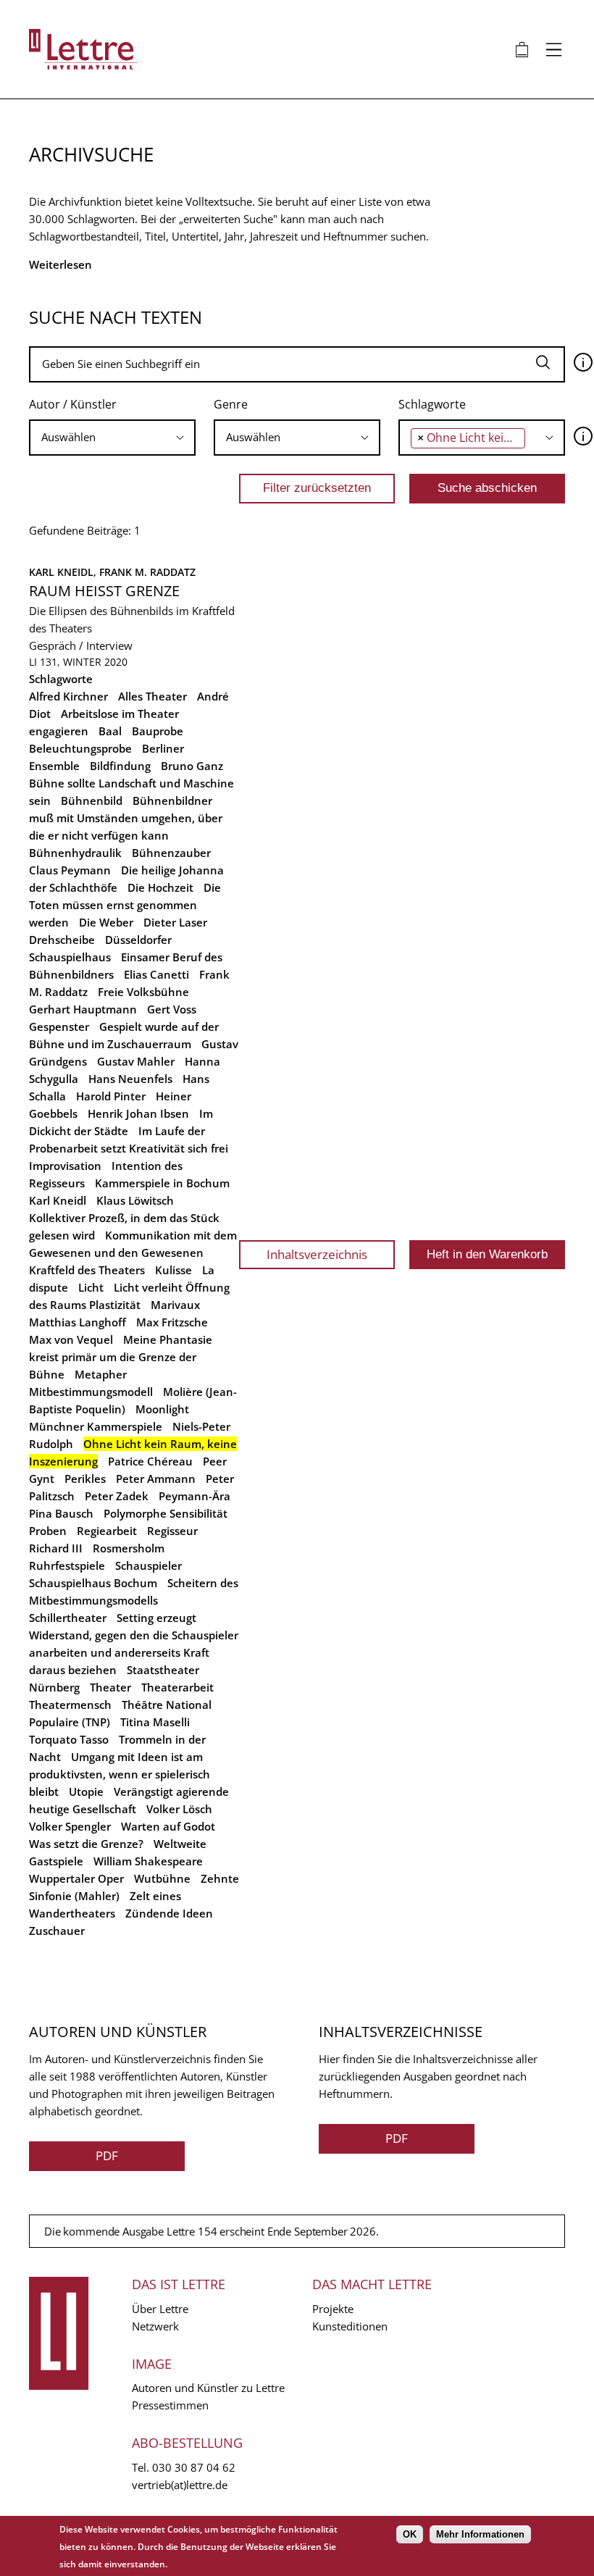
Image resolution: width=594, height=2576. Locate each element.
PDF (107, 2155)
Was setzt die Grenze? (86, 1844)
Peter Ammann (156, 1479)
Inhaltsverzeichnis (317, 1254)
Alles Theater (152, 696)
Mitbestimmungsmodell (91, 1392)
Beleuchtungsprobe (80, 748)
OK (410, 2534)
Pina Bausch (61, 1513)
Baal (110, 731)
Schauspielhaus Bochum (93, 1583)
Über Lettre (160, 2309)
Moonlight (162, 1409)
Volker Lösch (179, 1809)
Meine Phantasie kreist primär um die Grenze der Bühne (121, 1357)
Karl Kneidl (58, 1200)
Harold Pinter (111, 1096)
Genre (231, 404)
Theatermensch (70, 1705)
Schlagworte (432, 404)
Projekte (333, 2309)
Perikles (85, 1479)
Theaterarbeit (177, 1687)
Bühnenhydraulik (75, 853)
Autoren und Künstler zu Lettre (208, 2388)
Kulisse (173, 1270)
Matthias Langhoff (78, 1322)
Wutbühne (162, 1878)
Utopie (86, 1791)
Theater (110, 1687)
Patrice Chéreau (150, 1461)
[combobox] (112, 438)
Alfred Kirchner (68, 696)
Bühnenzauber (171, 853)
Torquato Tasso (69, 1739)
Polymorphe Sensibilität (166, 1513)
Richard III (56, 1548)
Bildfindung (120, 766)
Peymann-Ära (194, 1496)
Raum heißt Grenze (104, 591)
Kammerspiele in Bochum (162, 1183)
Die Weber (106, 922)
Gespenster (59, 1026)
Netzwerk (155, 2326)
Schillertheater (68, 1618)
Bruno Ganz (192, 766)
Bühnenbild (92, 800)
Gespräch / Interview (81, 645)
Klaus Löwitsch (135, 1200)
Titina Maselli (155, 1722)
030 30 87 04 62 (194, 2467)
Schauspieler (148, 1565)
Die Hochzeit (160, 887)
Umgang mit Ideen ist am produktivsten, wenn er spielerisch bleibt (120, 1774)
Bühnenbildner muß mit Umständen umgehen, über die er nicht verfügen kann (126, 818)
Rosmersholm (129, 1548)
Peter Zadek (117, 1496)
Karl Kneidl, (64, 572)
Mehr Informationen (480, 2534)
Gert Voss (172, 1009)
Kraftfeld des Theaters (87, 1270)
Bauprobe (158, 731)
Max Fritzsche (172, 1322)
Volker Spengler (70, 1826)
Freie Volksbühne (143, 992)
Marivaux (175, 1305)
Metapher (101, 1374)
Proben (48, 1531)
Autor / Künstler (73, 404)
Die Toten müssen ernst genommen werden (125, 905)
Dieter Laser (175, 922)
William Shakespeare (148, 1861)
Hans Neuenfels (130, 1079)
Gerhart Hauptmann (83, 1009)
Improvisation (65, 1166)
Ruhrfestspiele (67, 1565)
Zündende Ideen (169, 1913)
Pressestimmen (170, 2405)
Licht (91, 1287)
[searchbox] (108, 437)
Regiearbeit (107, 1531)
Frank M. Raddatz (147, 572)
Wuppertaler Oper (76, 1878)
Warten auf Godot (168, 1826)
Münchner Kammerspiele (96, 1426)
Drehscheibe (62, 940)
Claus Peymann (70, 870)
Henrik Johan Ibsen (138, 1113)
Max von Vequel (71, 1339)
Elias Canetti (156, 974)
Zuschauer (57, 1931)
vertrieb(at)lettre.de (180, 2485)
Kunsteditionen (350, 2326)
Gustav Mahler (136, 1061)
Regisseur (172, 1531)
